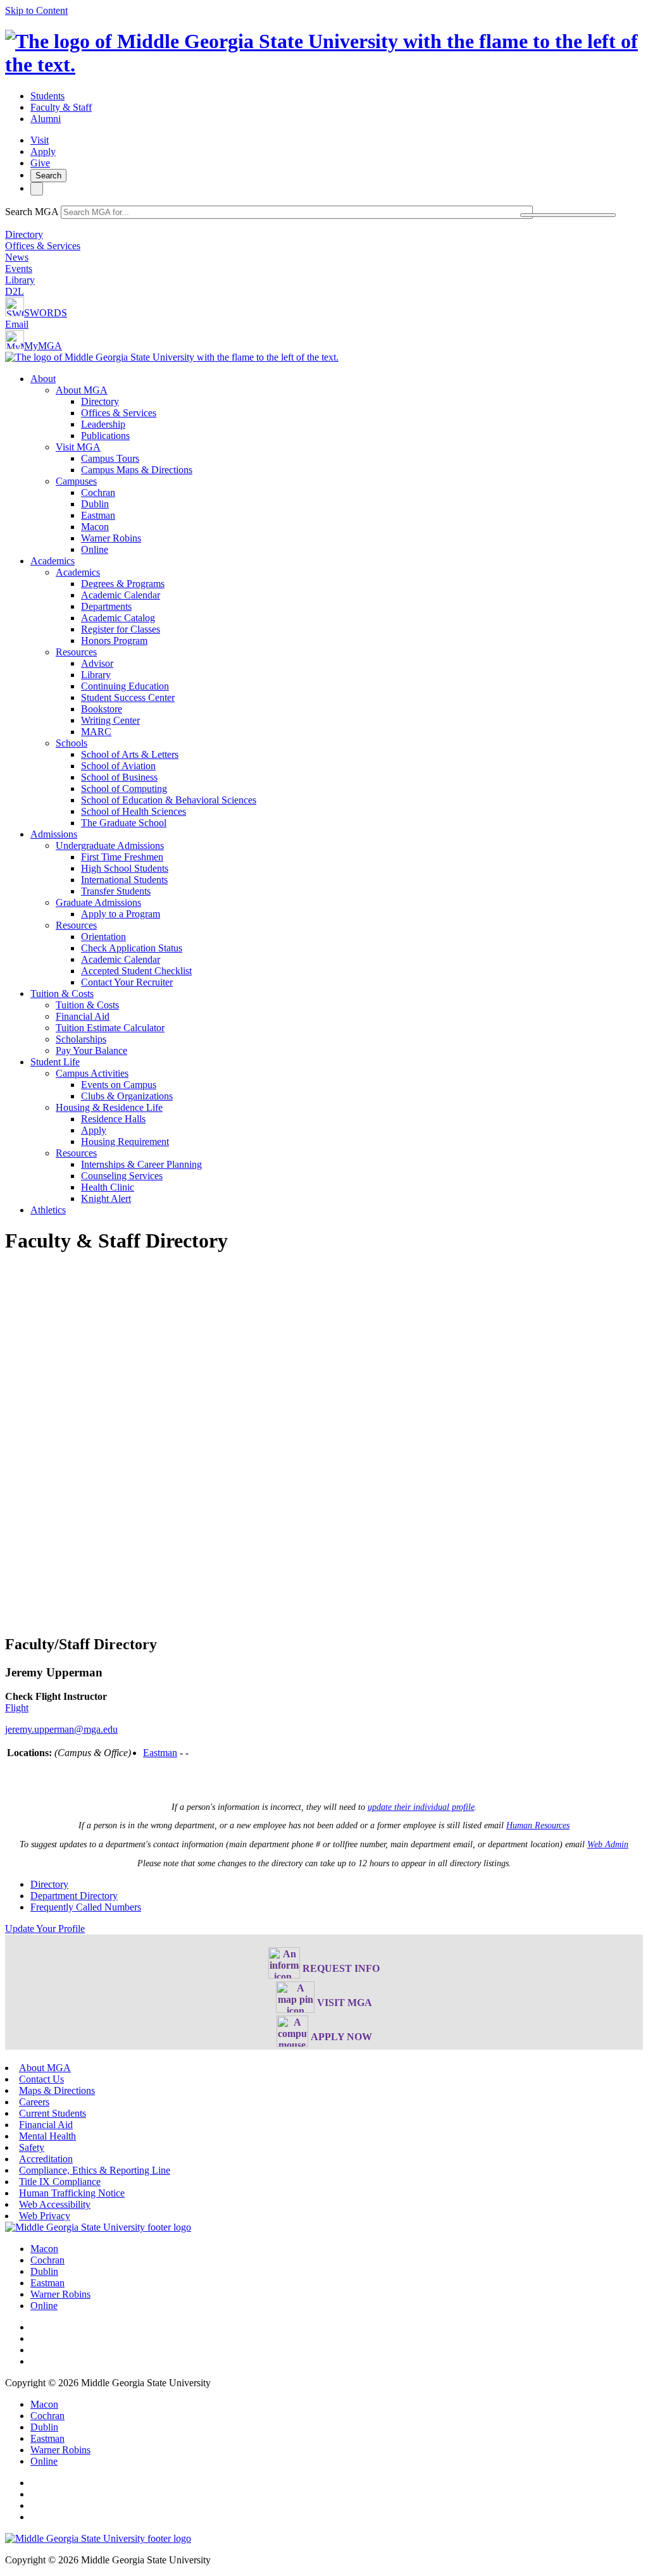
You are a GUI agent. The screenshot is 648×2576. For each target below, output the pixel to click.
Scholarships (81, 1039)
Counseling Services (122, 1176)
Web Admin (608, 1844)
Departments (106, 606)
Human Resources (538, 1825)
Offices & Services (43, 246)
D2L (15, 291)
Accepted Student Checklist (136, 971)
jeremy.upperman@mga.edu (61, 1729)
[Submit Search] (568, 215)
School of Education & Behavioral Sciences (169, 800)
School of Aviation (118, 766)
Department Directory (74, 1896)
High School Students (125, 868)
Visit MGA (78, 447)
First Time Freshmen (122, 857)
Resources (76, 652)
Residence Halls (113, 1119)
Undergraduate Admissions (110, 845)
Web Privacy (45, 2216)
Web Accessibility (55, 2204)
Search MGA (32, 212)
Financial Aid (83, 1016)
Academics (53, 561)
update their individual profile (421, 1807)
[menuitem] (337, 464)
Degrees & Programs (123, 584)
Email (17, 324)
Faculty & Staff (61, 107)
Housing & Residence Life (109, 1107)
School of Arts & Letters (130, 754)
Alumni (46, 119)
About (43, 379)
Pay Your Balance (91, 1050)
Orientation (103, 937)
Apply (43, 152)
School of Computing (124, 789)
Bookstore (102, 709)
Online (95, 549)
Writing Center (110, 720)
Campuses (76, 481)
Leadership (103, 424)
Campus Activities (92, 1073)
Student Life (55, 1062)
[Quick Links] (37, 189)
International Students (124, 880)
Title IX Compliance (60, 2182)
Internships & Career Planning (141, 1164)
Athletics (48, 1210)
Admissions (54, 834)
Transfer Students (116, 891)
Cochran (98, 492)
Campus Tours (110, 458)
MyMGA (43, 346)
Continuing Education (125, 686)
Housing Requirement (125, 1142)
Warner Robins (111, 538)
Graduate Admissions (98, 902)
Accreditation (46, 2159)
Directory (24, 234)
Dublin (95, 504)
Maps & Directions (57, 2090)
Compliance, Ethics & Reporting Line (95, 2170)
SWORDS (46, 313)
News (17, 257)
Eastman (98, 515)
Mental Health (47, 2136)
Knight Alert (106, 1198)
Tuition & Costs (62, 994)
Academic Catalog (118, 618)
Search (48, 176)
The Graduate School (124, 823)
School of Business (119, 777)
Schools (72, 743)
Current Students (53, 2113)
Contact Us (41, 2079)
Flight (17, 1708)
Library (20, 280)
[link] (98, 2227)
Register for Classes (121, 629)
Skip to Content (36, 10)
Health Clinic (108, 1187)
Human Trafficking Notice (72, 2193)
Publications (105, 436)
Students (47, 96)
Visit (40, 140)
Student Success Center (128, 697)
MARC (96, 732)
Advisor (97, 663)
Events (19, 269)
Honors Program (114, 641)
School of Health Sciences (134, 811)
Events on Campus (119, 1085)
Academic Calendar (121, 595)
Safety (32, 2147)
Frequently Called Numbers (86, 1907)
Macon (95, 527)
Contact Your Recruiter (127, 982)
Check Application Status (132, 948)
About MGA (82, 390)
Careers (34, 2102)
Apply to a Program (121, 914)
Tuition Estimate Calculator (110, 1028)
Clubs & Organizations (127, 1096)
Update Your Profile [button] (45, 1929)
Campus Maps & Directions (137, 470)
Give (40, 163)
